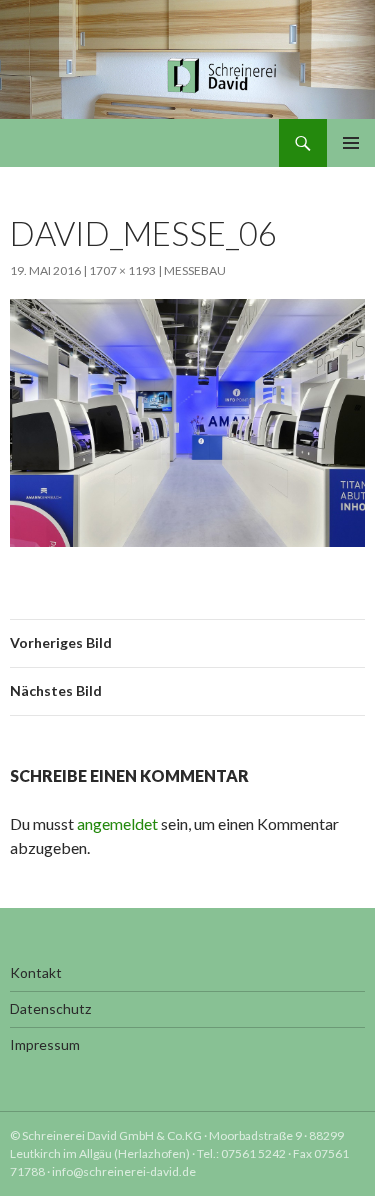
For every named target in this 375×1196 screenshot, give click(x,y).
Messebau (195, 270)
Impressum (45, 1044)
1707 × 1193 (122, 270)
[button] (36, 1160)
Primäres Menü (351, 143)
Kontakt (36, 972)
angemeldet (117, 823)
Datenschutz (50, 1008)
